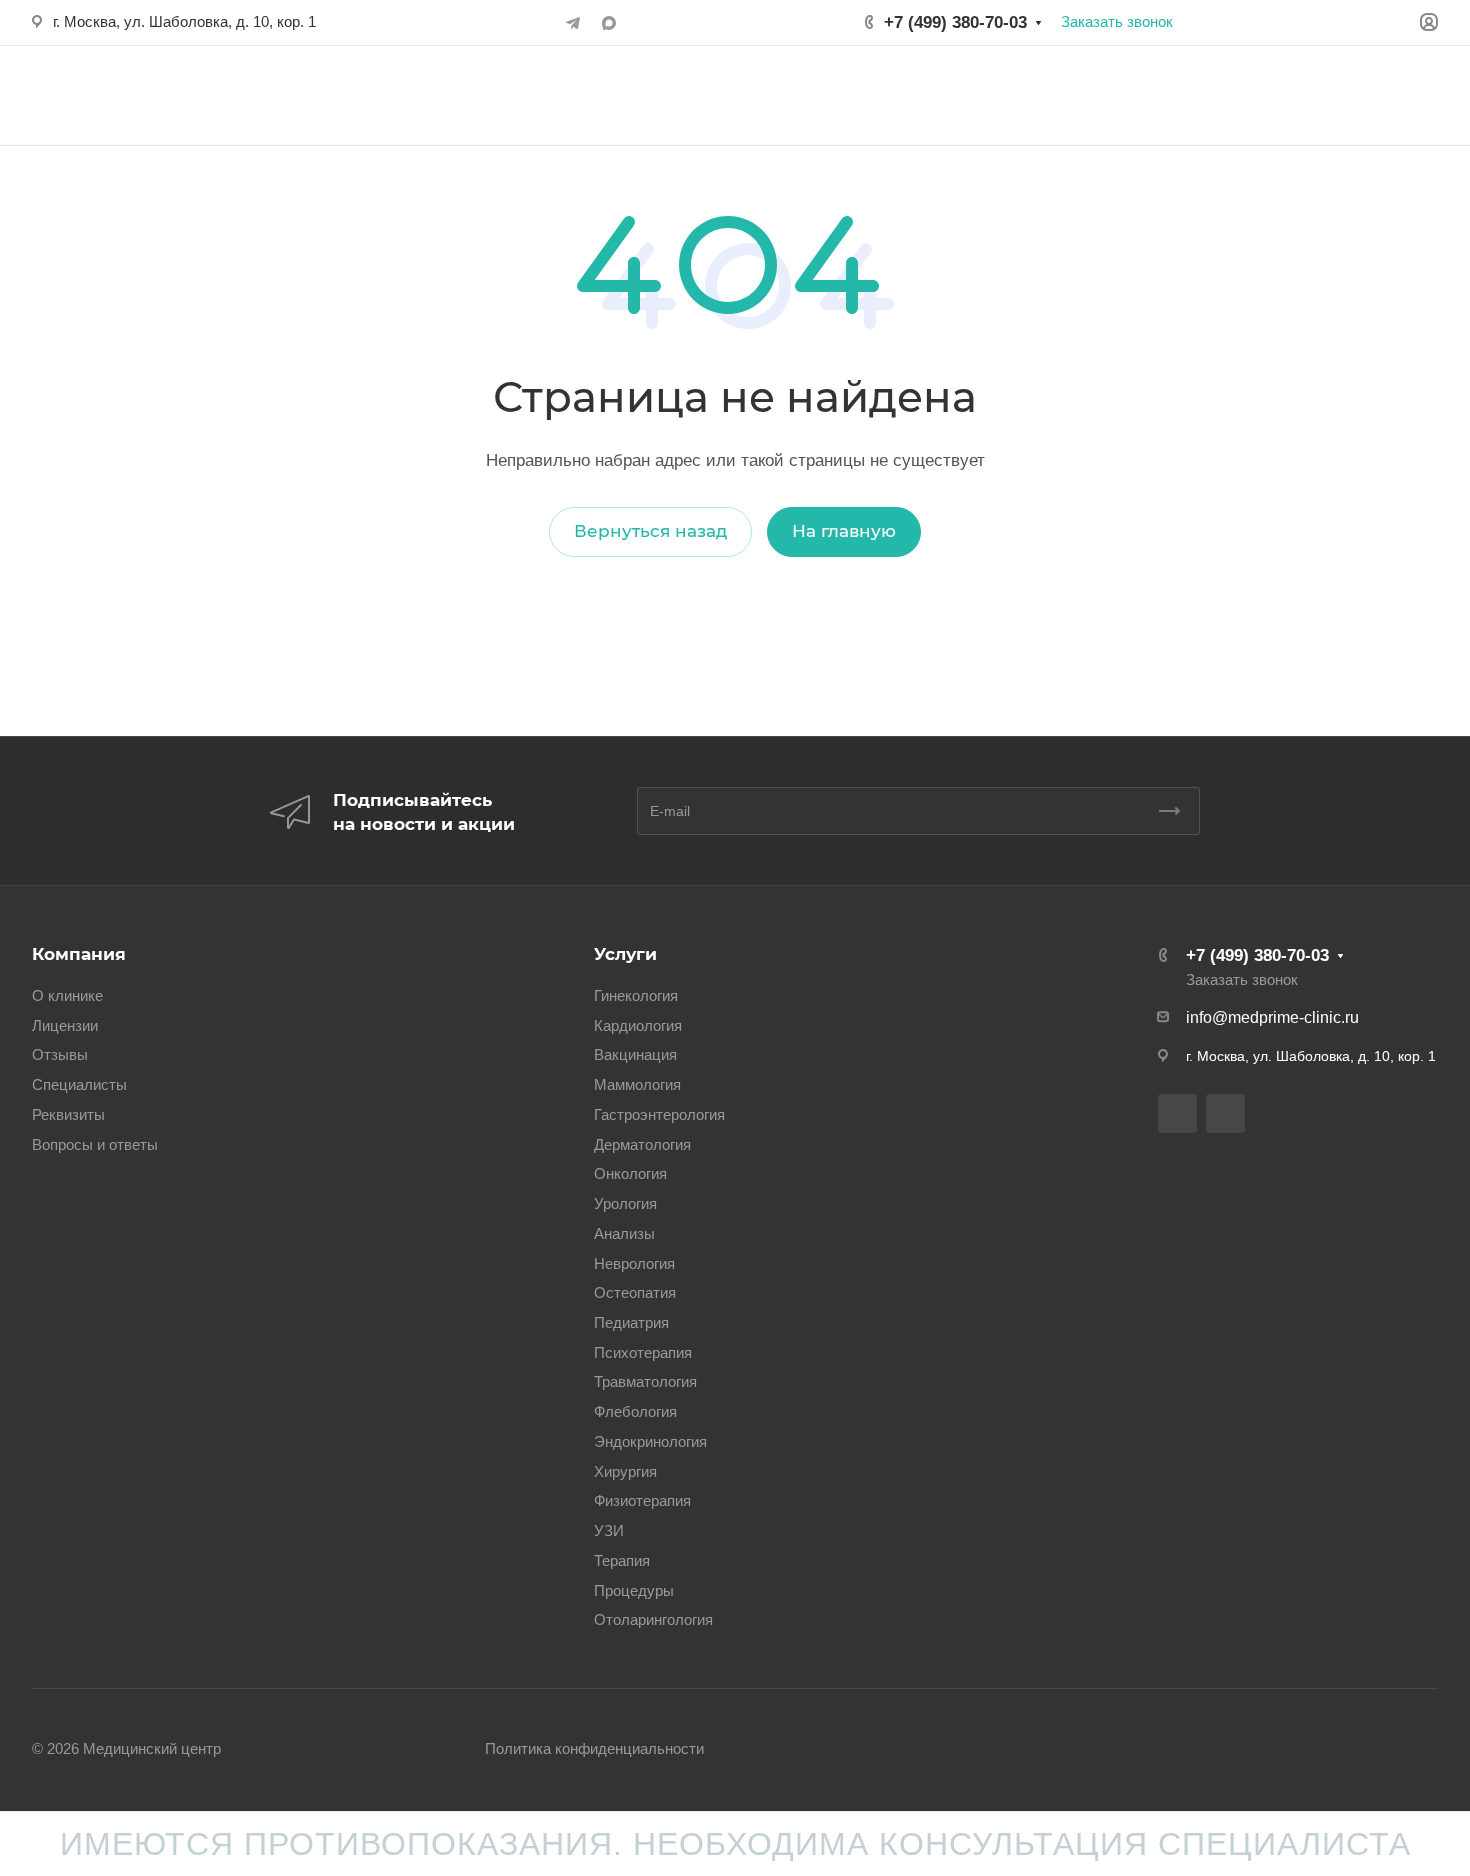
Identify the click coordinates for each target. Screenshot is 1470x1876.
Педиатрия (631, 1323)
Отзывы (60, 1055)
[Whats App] (609, 23)
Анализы (624, 1234)
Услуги (625, 954)
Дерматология (642, 1145)
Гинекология (636, 996)
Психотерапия (643, 1353)
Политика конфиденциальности (594, 1749)
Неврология (634, 1264)
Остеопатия (635, 1293)
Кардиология (638, 1026)
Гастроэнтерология (659, 1115)
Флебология (635, 1412)
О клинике (67, 996)
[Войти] (1429, 22)
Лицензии (65, 1026)
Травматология (645, 1382)
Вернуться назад (650, 531)
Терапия (622, 1561)
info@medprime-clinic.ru (1272, 1017)
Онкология (630, 1174)
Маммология (637, 1085)
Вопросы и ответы (95, 1145)
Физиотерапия (642, 1501)
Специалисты (79, 1085)
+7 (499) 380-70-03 (955, 22)
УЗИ (609, 1531)
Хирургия (625, 1472)
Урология (625, 1204)
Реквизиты (68, 1115)
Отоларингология (653, 1620)
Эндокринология (650, 1442)
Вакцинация (635, 1055)
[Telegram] (573, 23)
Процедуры (634, 1591)
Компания (79, 954)
